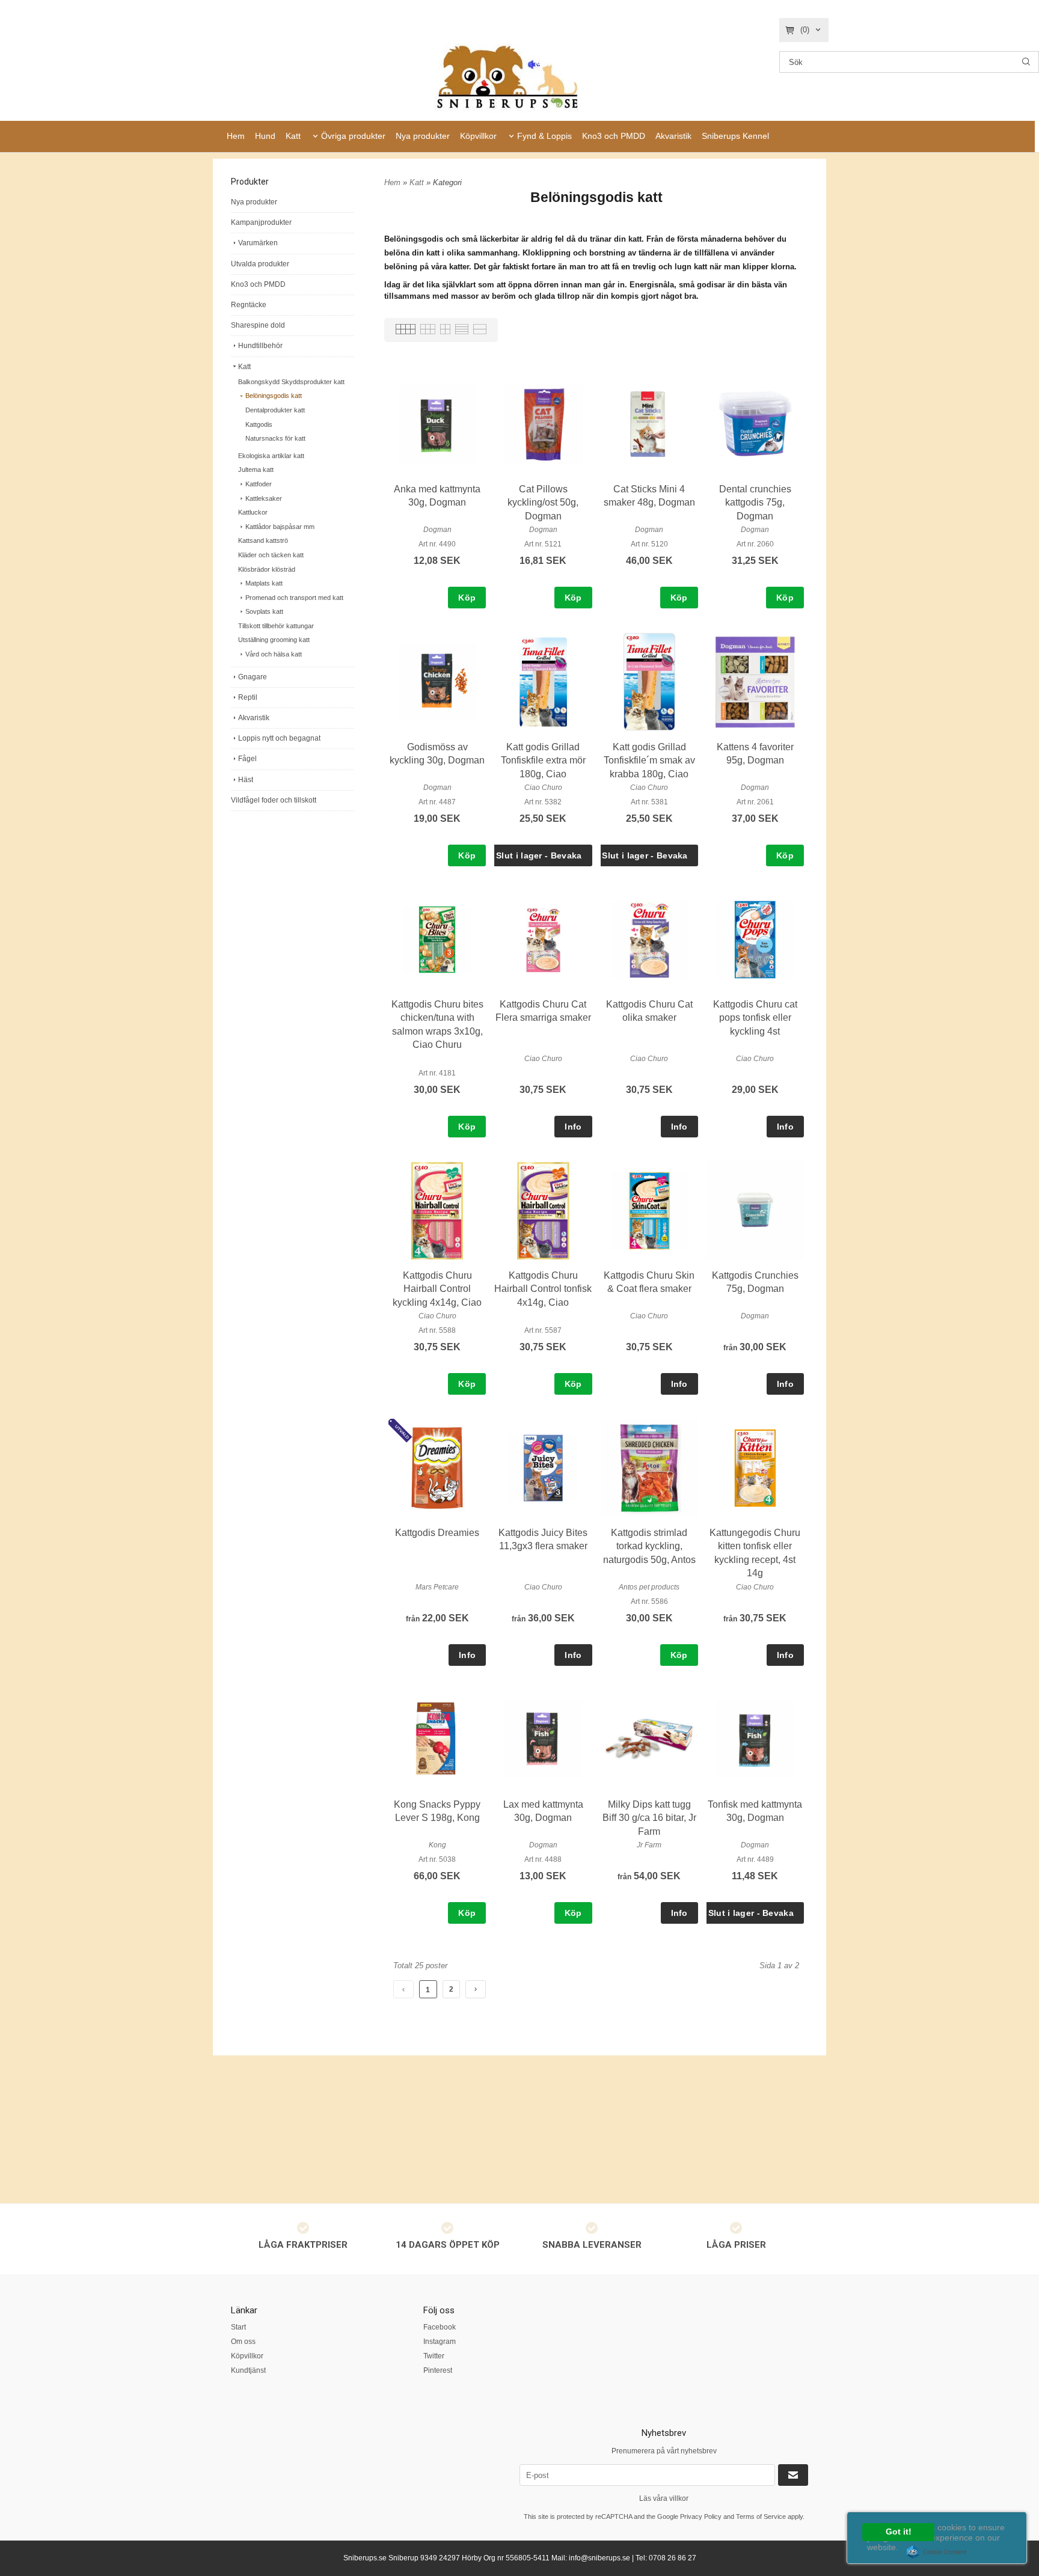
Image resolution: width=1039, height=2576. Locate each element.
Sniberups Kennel (735, 136)
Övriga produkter (353, 136)
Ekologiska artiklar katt (271, 456)
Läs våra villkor (664, 2498)
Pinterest (438, 2370)
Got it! (899, 2532)
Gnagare (253, 677)
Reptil (248, 697)
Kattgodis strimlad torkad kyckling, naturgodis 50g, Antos (649, 1546)
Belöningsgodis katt (274, 396)
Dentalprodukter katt (275, 410)
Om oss (243, 2342)
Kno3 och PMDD (614, 136)
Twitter (434, 2356)
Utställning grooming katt (274, 640)
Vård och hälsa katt (274, 654)
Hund (265, 136)
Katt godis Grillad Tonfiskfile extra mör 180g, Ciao (543, 760)
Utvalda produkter (260, 264)
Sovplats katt (264, 611)
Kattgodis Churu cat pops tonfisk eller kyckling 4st (755, 1018)
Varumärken (258, 243)
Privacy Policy (701, 2516)
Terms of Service (761, 2516)
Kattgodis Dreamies (437, 1533)
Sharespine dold (258, 325)
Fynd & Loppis (544, 136)
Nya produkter (423, 136)
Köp (467, 598)
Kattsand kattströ (263, 540)
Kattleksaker (264, 498)
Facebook (440, 2327)
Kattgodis (259, 424)
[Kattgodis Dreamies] (402, 1431)
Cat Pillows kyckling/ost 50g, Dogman (543, 503)
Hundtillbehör (260, 346)
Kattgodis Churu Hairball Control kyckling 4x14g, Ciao (437, 1289)
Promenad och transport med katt (294, 598)
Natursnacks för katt (275, 438)
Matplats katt (264, 583)
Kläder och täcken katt (271, 555)
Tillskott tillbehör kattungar (276, 626)
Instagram (440, 2342)
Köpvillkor (478, 136)
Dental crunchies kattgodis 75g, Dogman (755, 503)
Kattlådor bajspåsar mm (280, 527)
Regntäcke (249, 305)
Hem (236, 136)
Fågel (247, 759)
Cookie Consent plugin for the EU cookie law (937, 2552)
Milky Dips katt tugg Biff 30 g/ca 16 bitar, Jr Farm (649, 1818)
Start (238, 2327)
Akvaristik (673, 136)
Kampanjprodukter (261, 222)
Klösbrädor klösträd (267, 569)
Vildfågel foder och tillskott (274, 800)
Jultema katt (256, 470)
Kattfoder (259, 484)
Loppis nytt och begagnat (279, 738)
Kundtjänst (248, 2370)
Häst (246, 780)
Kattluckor (253, 512)
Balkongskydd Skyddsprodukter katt (291, 382)
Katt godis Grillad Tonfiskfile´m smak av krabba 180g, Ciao (649, 760)
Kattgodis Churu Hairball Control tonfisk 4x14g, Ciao (543, 1289)
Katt (293, 136)
